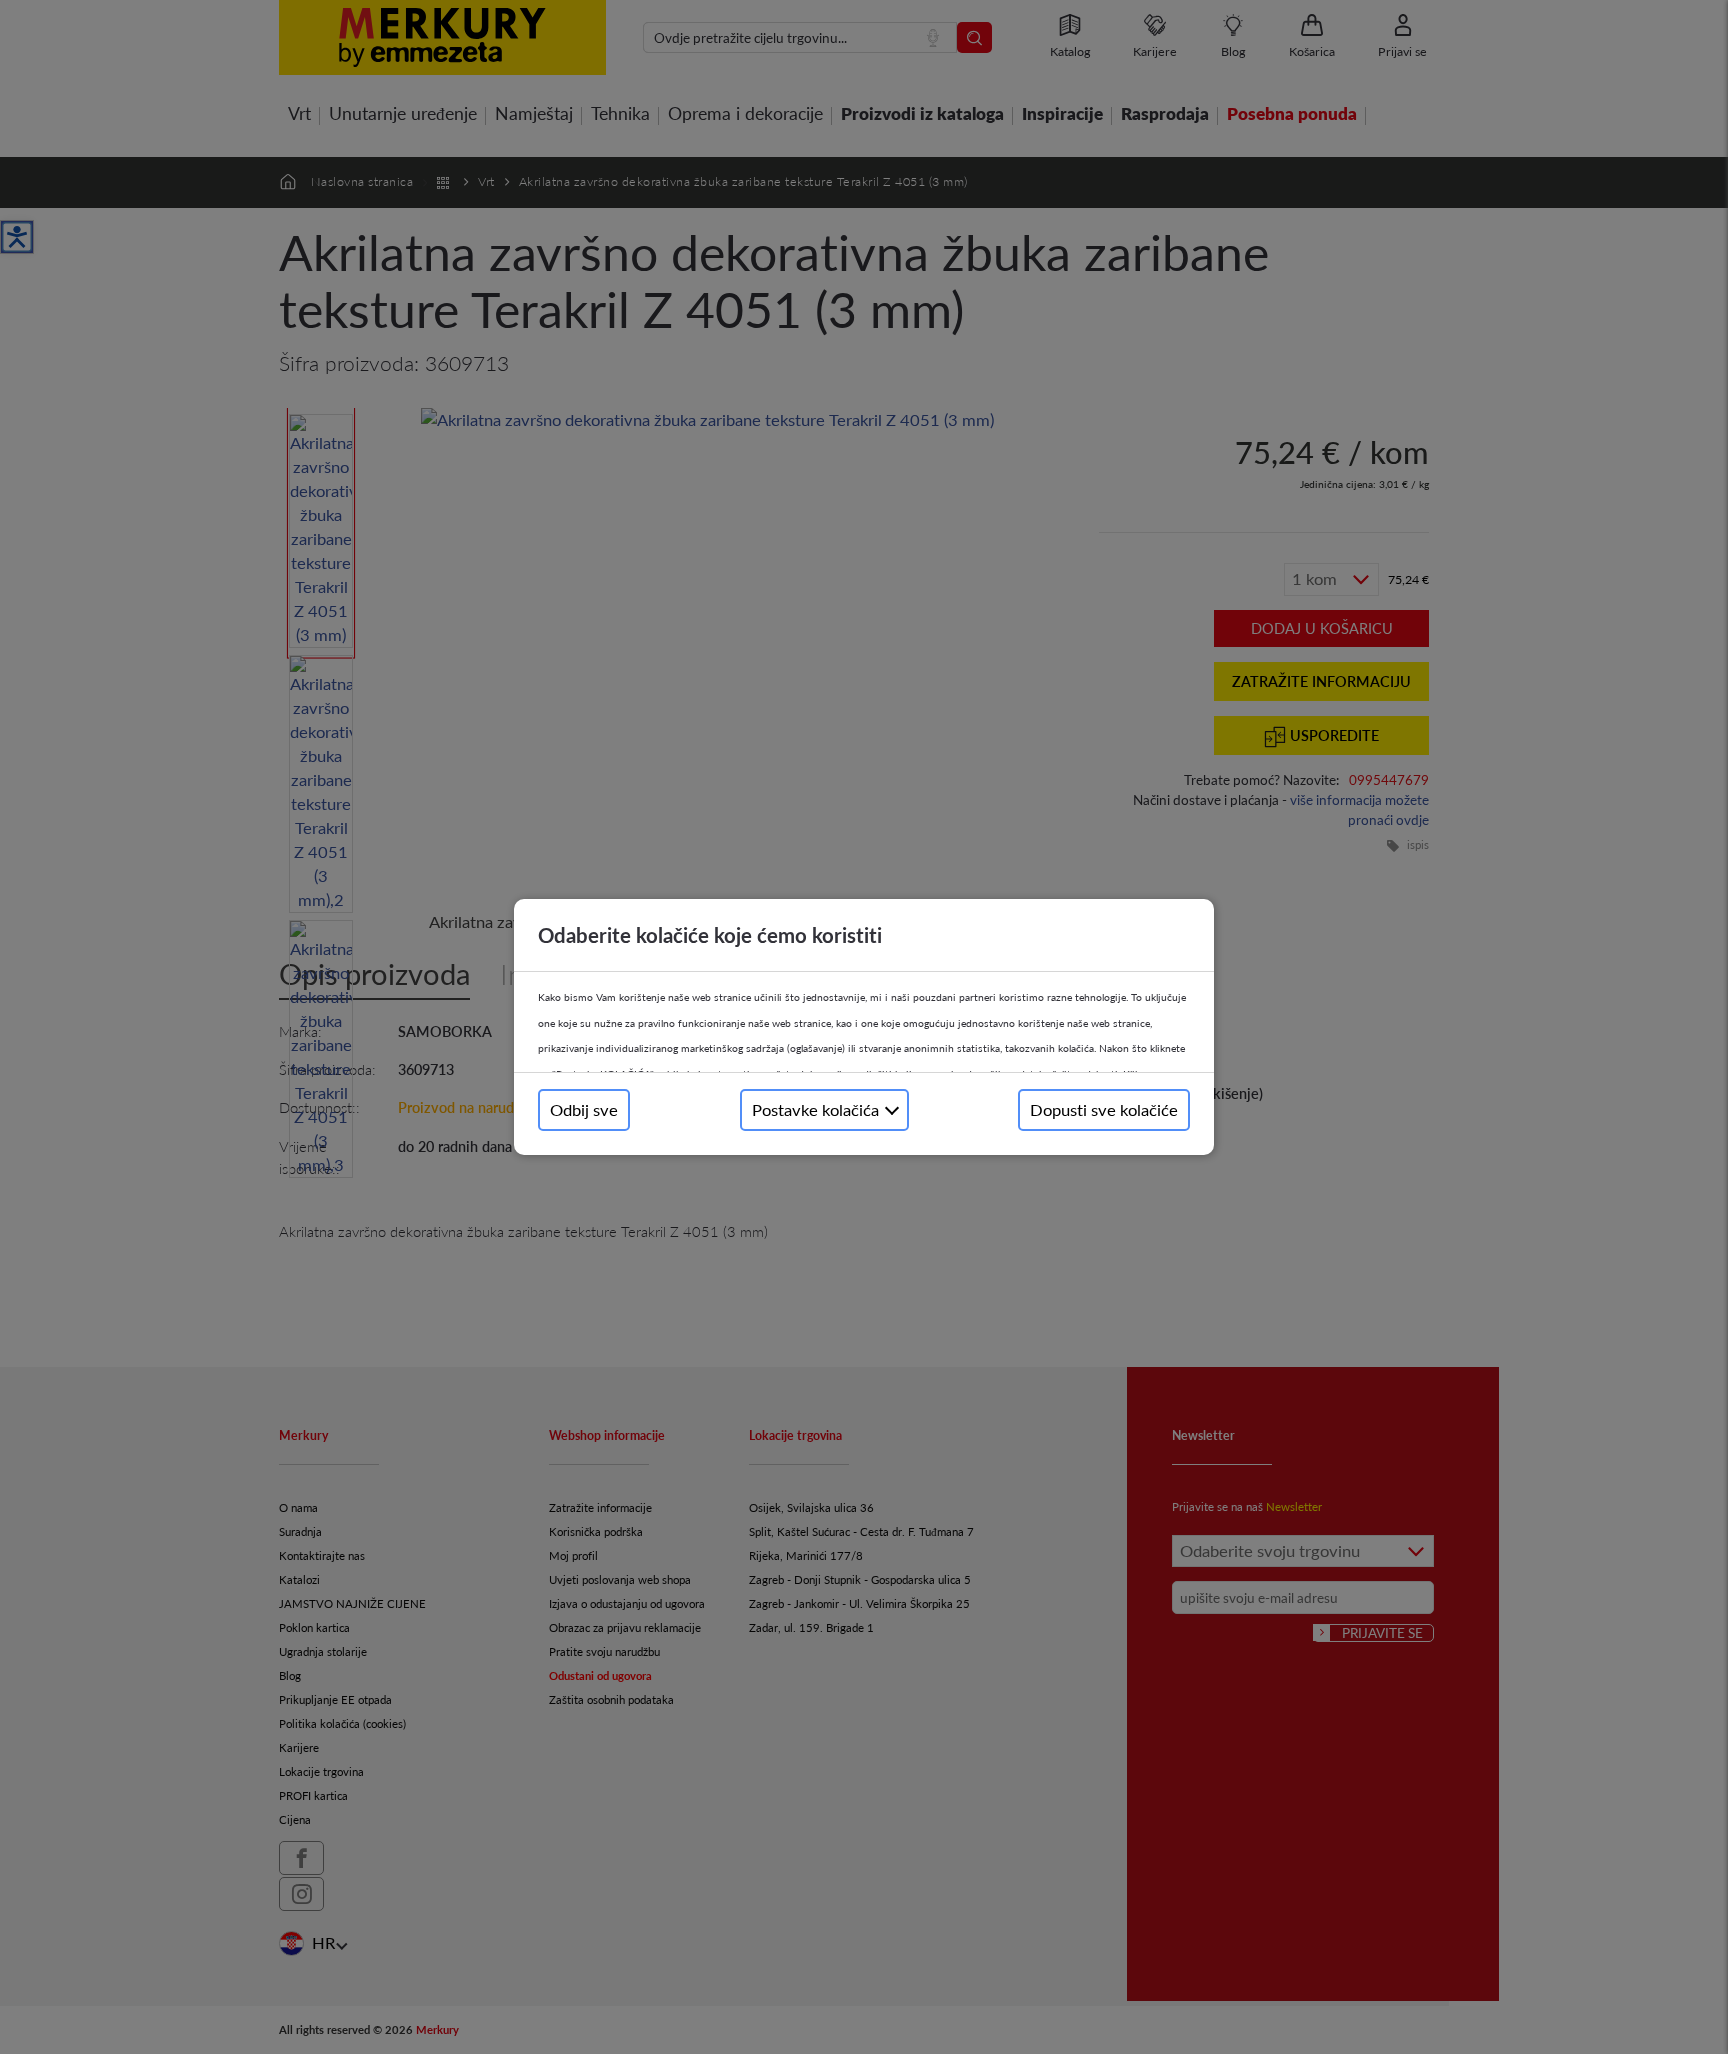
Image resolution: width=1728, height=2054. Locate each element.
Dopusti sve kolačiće (1104, 1109)
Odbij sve (584, 1109)
